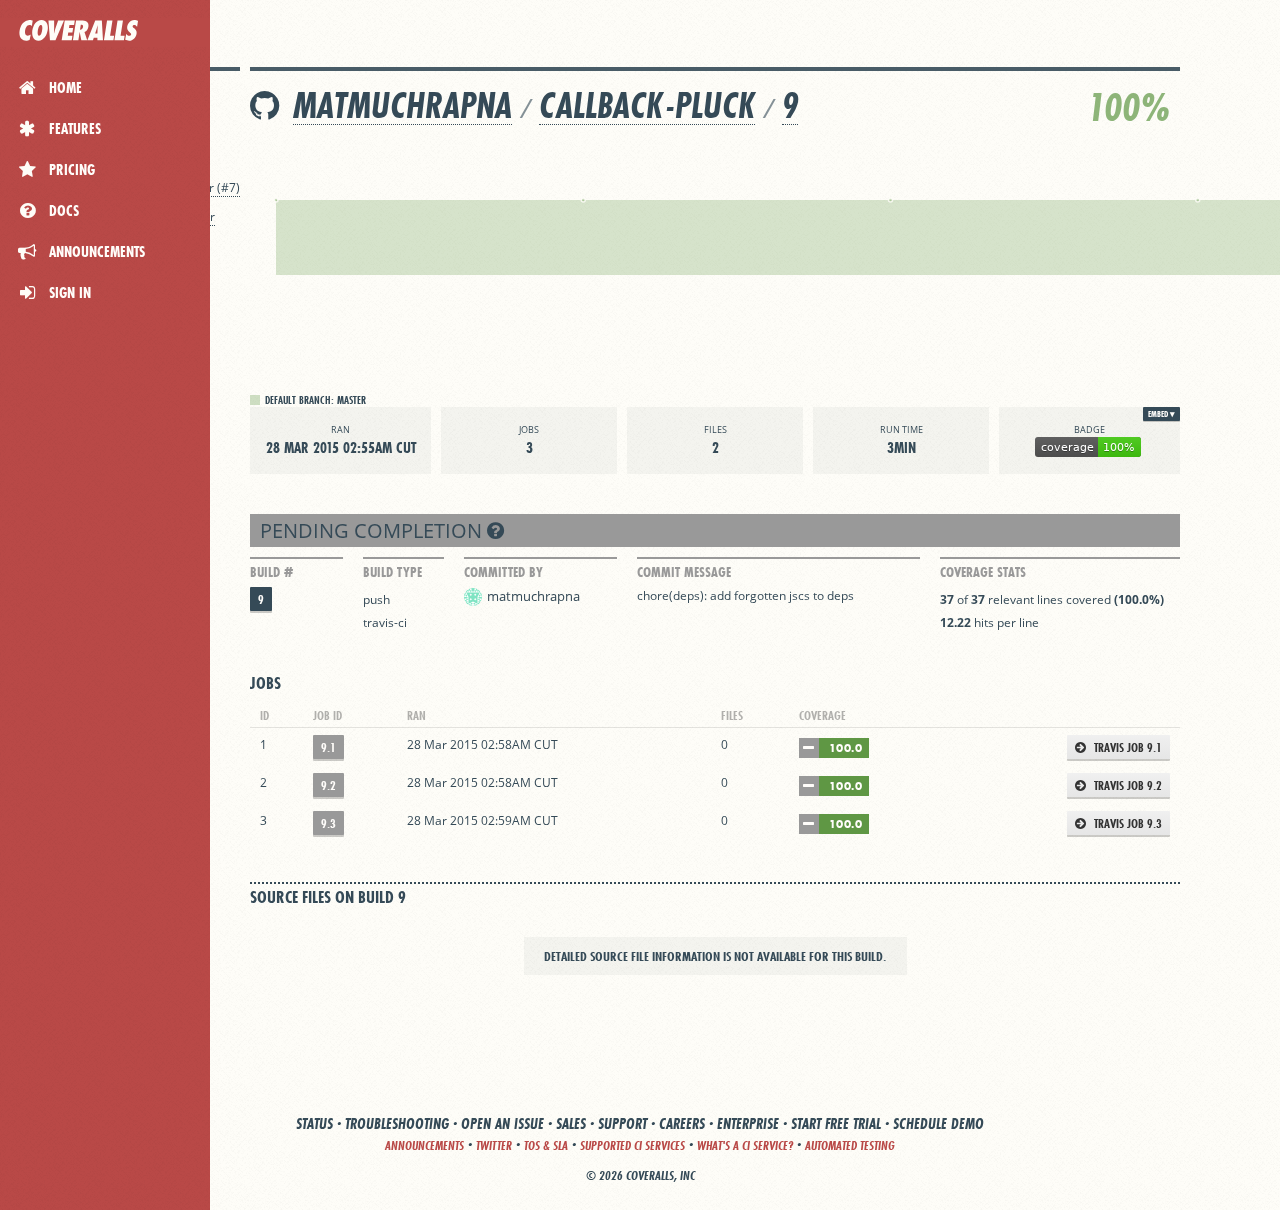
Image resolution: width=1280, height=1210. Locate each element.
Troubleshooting (397, 1123)
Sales (571, 1123)
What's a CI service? (745, 1145)
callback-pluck (647, 105)
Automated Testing (850, 1145)
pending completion (373, 530)
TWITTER (494, 1145)
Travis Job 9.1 (1126, 747)
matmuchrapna (402, 105)
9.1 (328, 747)
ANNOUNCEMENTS (424, 1145)
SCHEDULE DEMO (938, 1123)
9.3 (328, 823)
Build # (271, 572)
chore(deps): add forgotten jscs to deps (745, 595)
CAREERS (682, 1123)
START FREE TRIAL (836, 1123)
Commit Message (684, 572)
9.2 (328, 785)
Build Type (392, 572)
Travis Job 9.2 (1126, 785)
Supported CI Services (632, 1145)
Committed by (503, 572)
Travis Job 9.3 (1126, 823)
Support (622, 1123)
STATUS (314, 1123)
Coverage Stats (983, 572)
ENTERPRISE (748, 1123)
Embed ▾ (1161, 414)
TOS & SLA (546, 1145)
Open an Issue (502, 1123)
